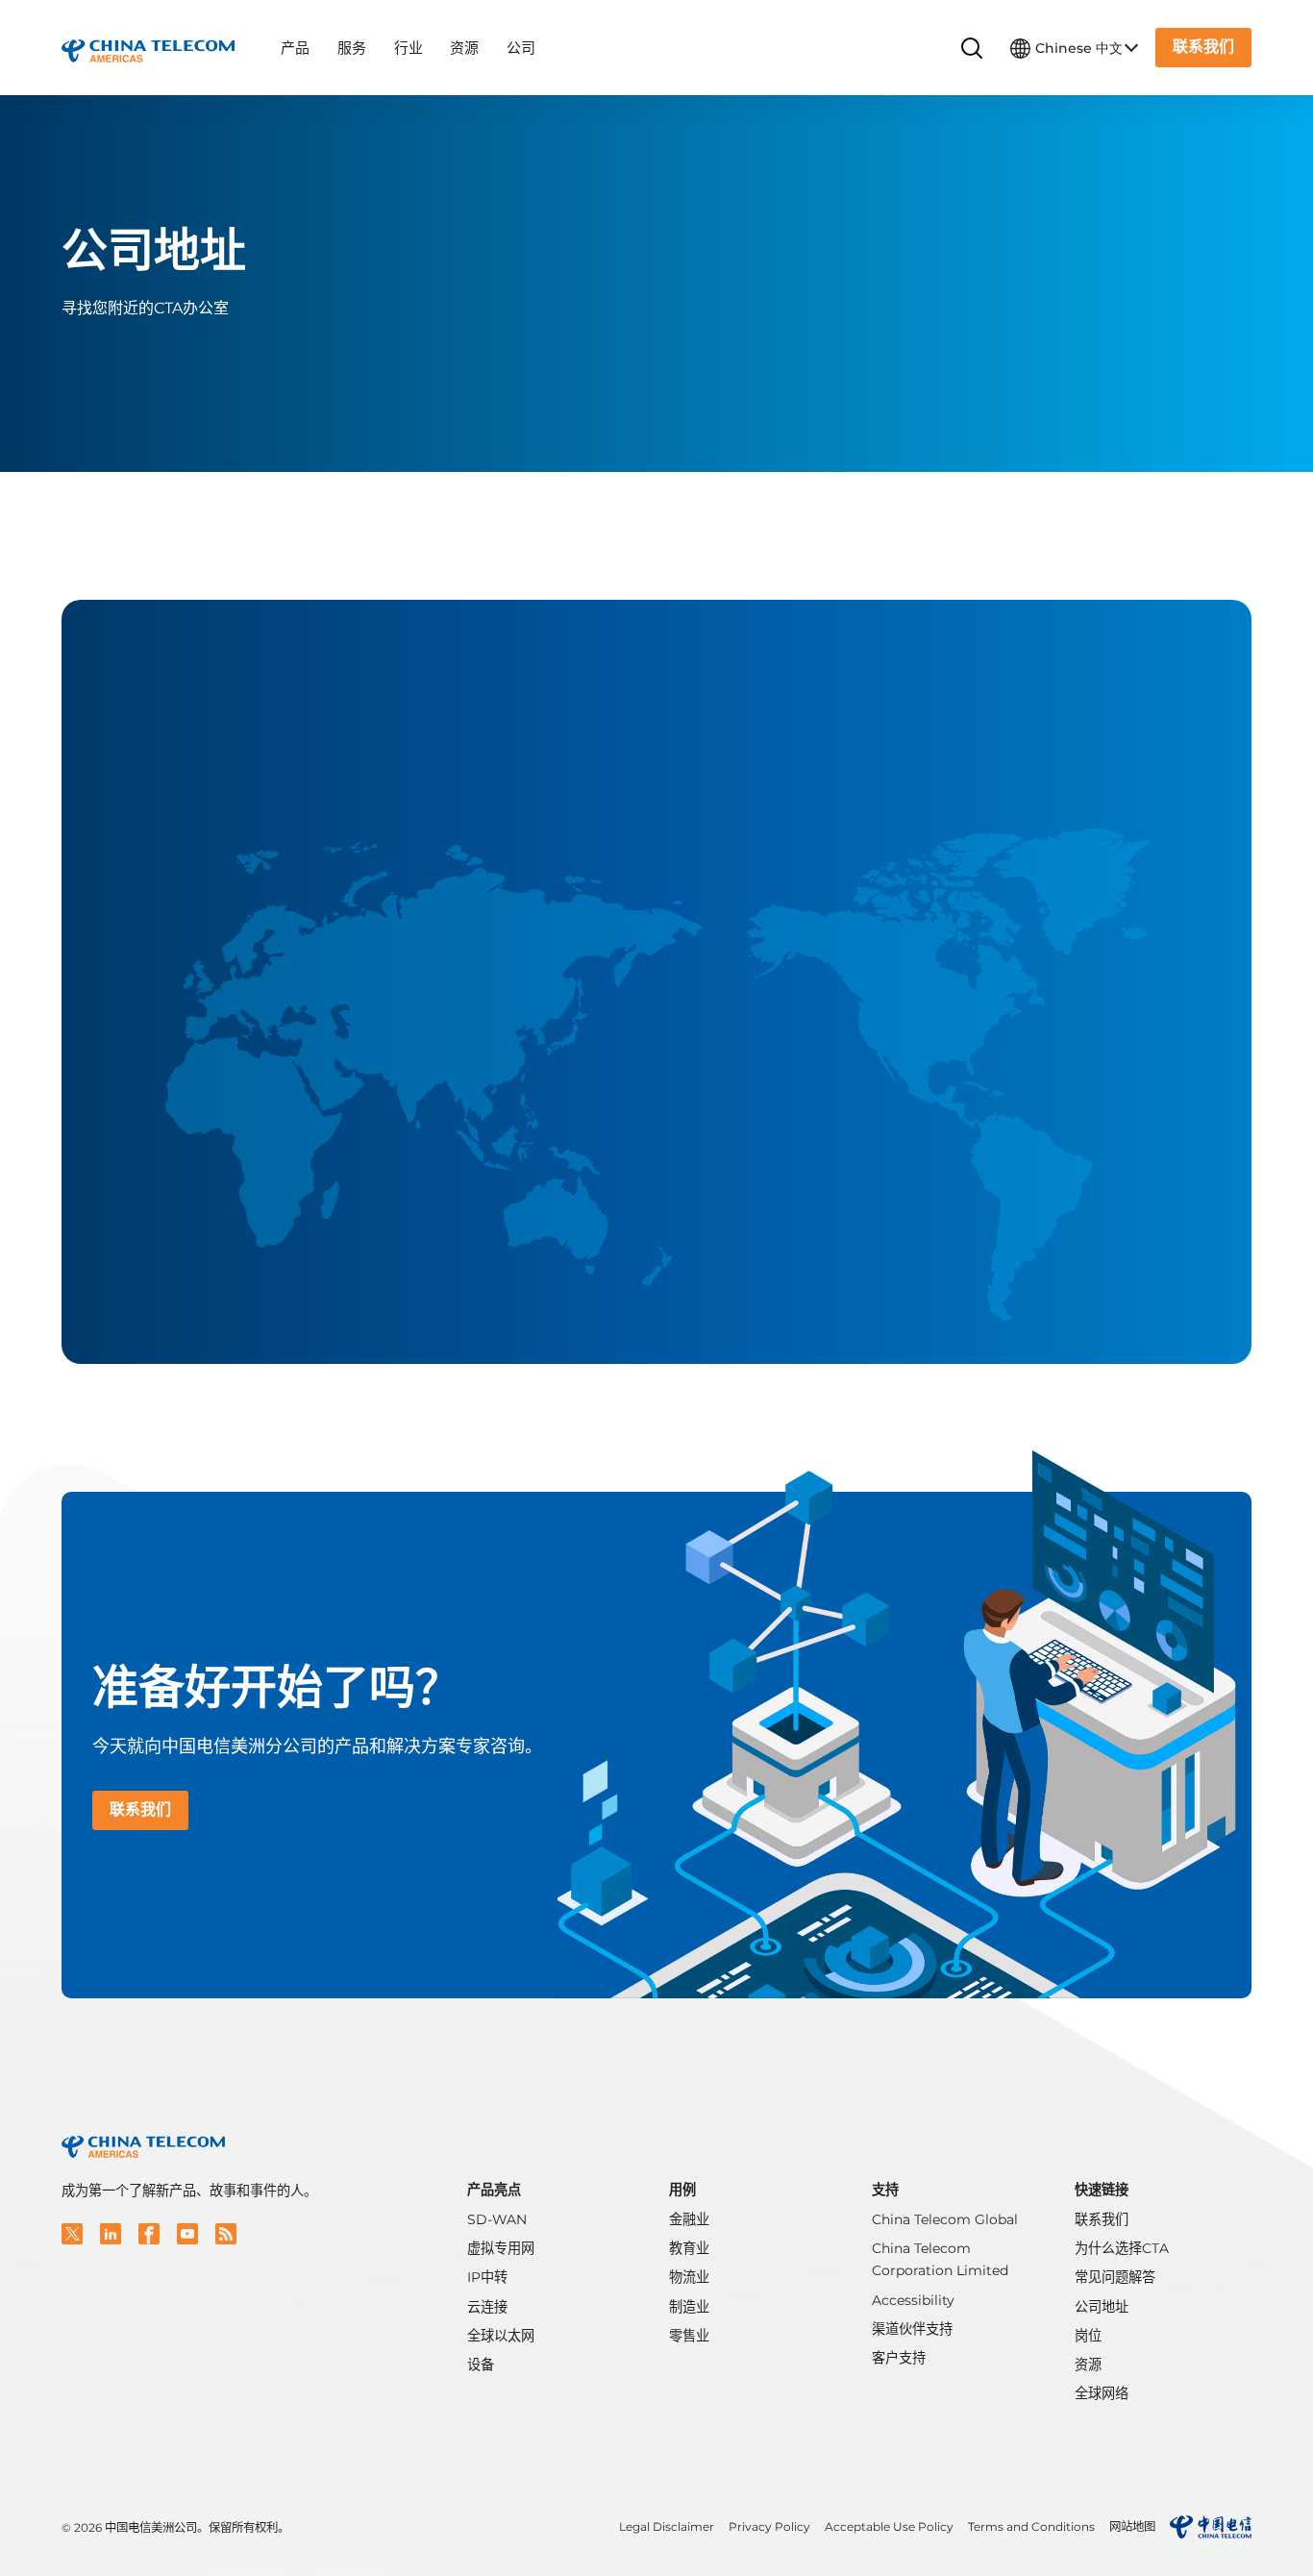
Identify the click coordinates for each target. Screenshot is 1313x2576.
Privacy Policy (769, 2526)
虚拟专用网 (501, 2248)
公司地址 (1102, 2307)
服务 (352, 48)
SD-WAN (497, 2219)
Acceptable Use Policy (889, 2526)
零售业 (689, 2336)
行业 (409, 48)
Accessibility (913, 2300)
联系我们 (1102, 2219)
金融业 (689, 2219)
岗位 (1088, 2336)
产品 (295, 48)
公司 (521, 48)
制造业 (689, 2307)
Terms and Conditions (1031, 2526)
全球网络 (1102, 2393)
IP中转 (487, 2277)
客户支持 (899, 2358)
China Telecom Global (945, 2219)
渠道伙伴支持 (912, 2329)
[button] (72, 2234)
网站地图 (1132, 2526)
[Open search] (972, 49)
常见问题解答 (1115, 2277)
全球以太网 (501, 2336)
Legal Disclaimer (667, 2526)
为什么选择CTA (1122, 2248)
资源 (464, 48)
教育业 (689, 2248)
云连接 (487, 2307)
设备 (481, 2365)
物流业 (689, 2277)
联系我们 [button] (1203, 47)
